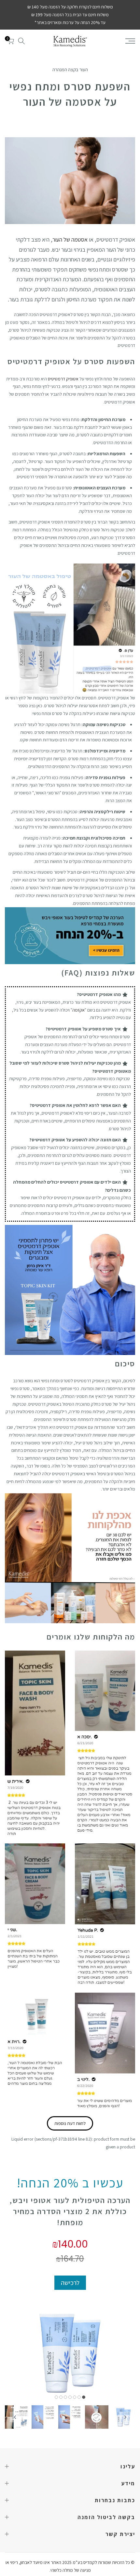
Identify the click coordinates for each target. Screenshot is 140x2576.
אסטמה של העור (70, 239)
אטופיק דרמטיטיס (63, 379)
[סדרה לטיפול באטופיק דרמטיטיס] (70, 1290)
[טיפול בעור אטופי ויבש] (70, 610)
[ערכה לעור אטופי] (70, 936)
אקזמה (78, 1010)
